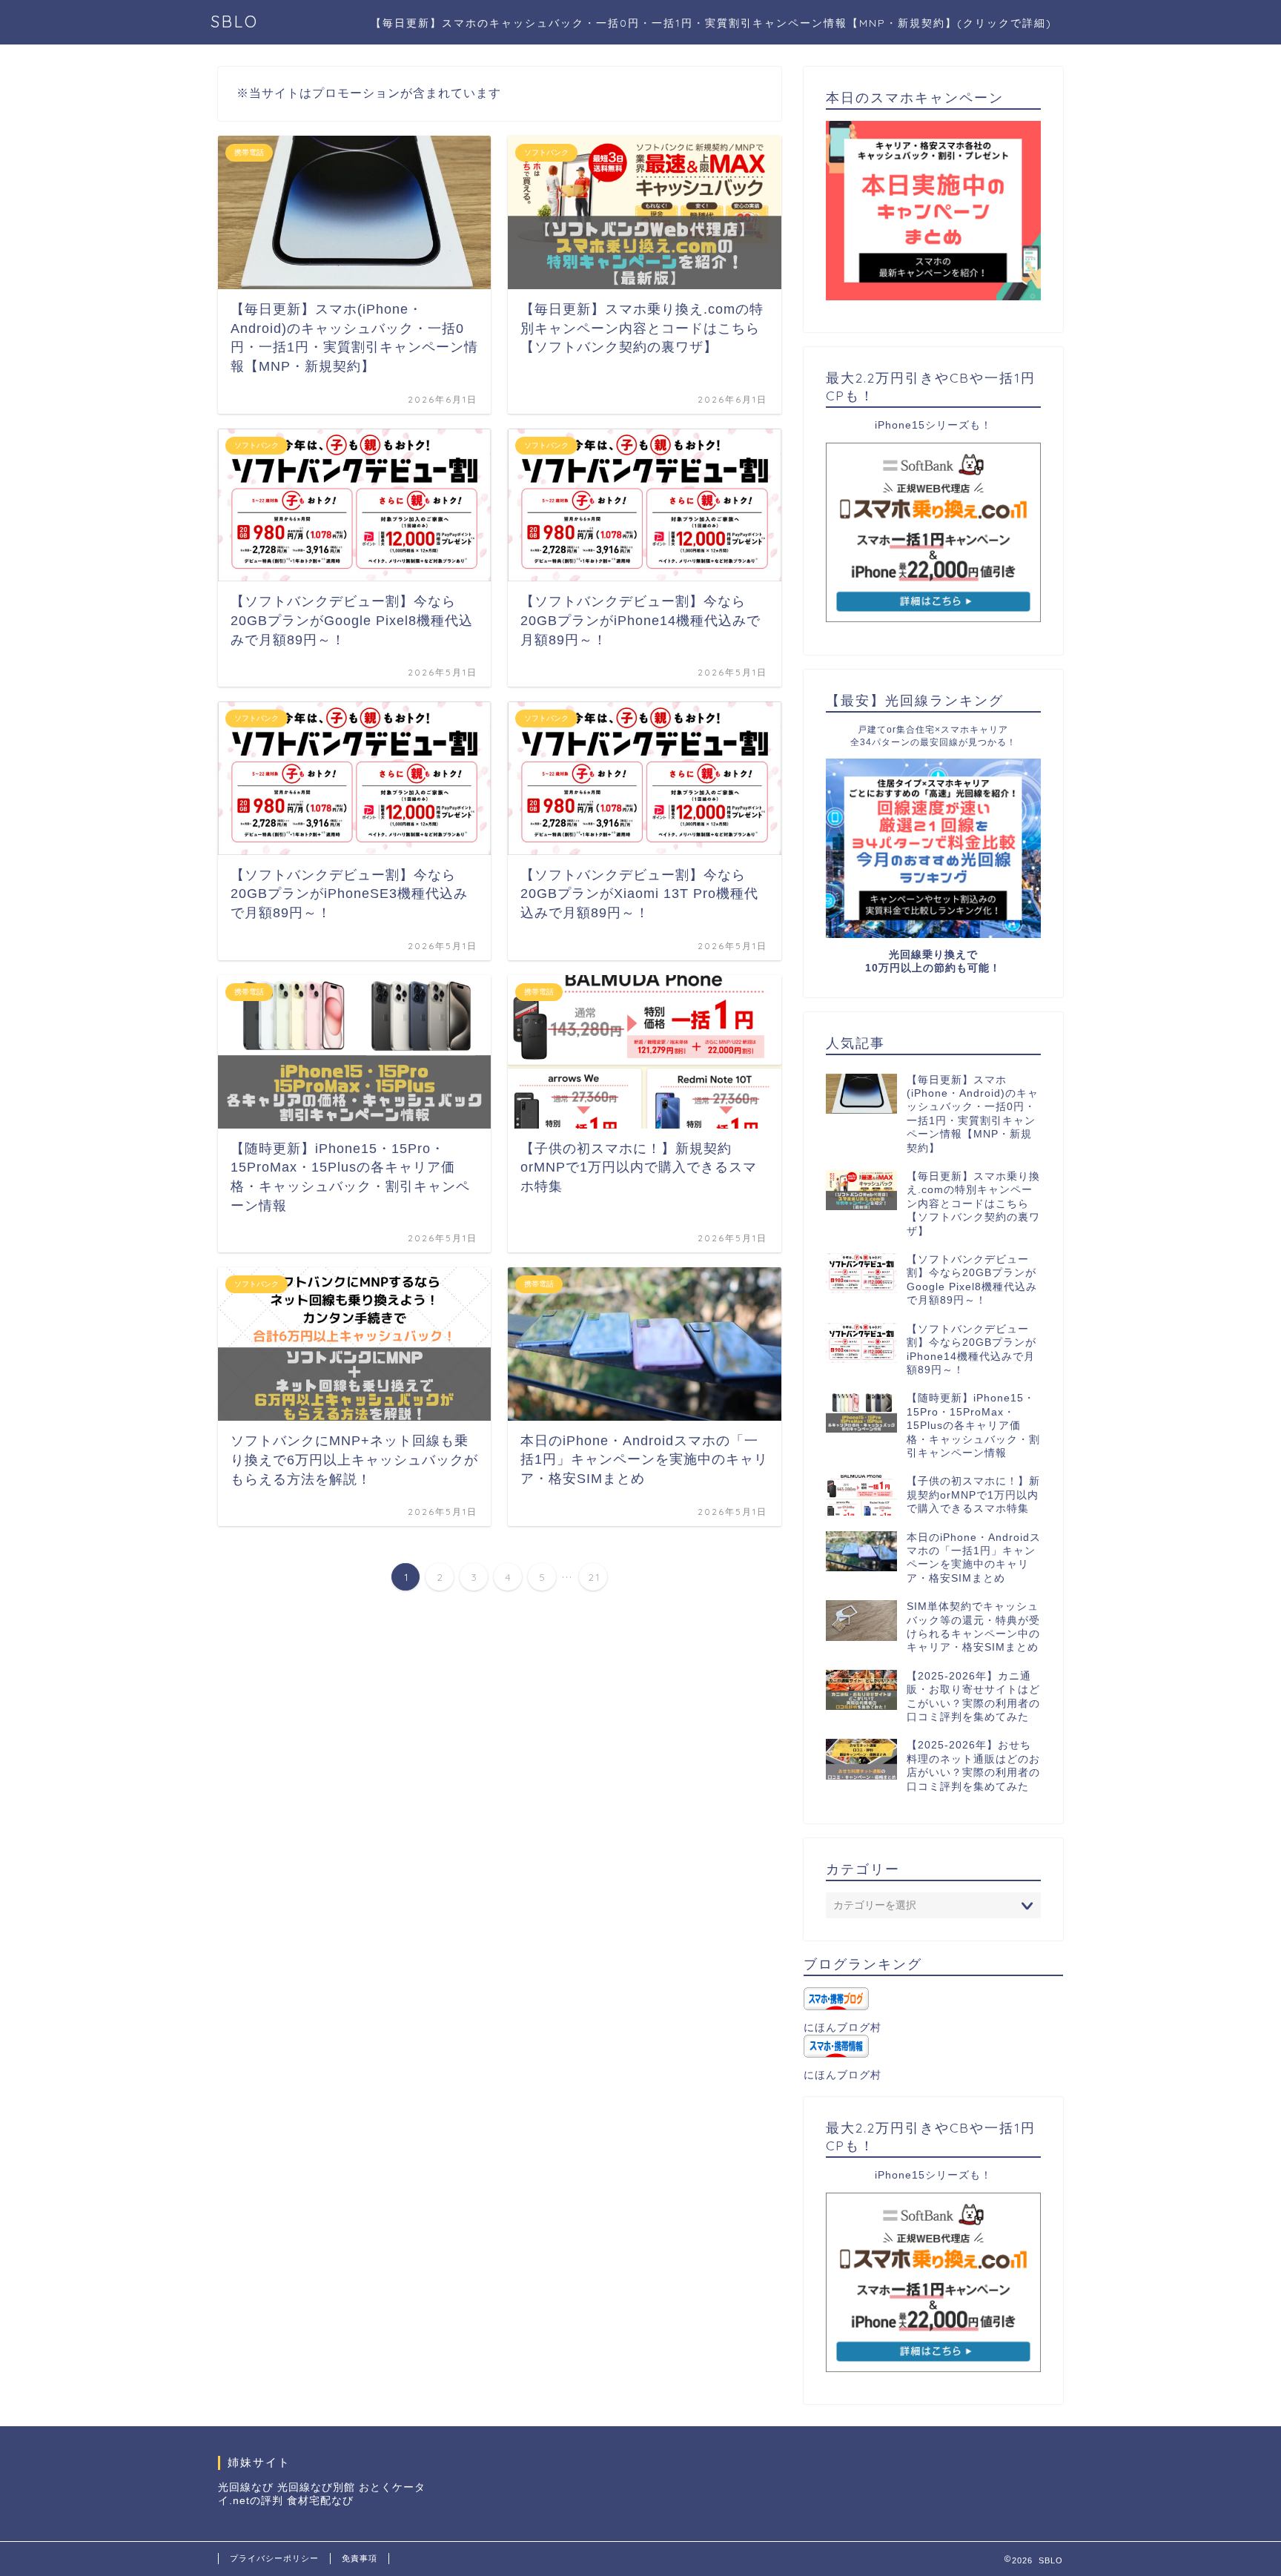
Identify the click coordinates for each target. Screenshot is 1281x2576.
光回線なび (246, 2487)
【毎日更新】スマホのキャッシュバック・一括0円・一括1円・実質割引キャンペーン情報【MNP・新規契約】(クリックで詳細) (711, 23)
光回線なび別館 (316, 2487)
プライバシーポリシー (274, 2558)
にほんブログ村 (843, 2028)
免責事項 (360, 2558)
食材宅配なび (320, 2501)
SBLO (235, 21)
